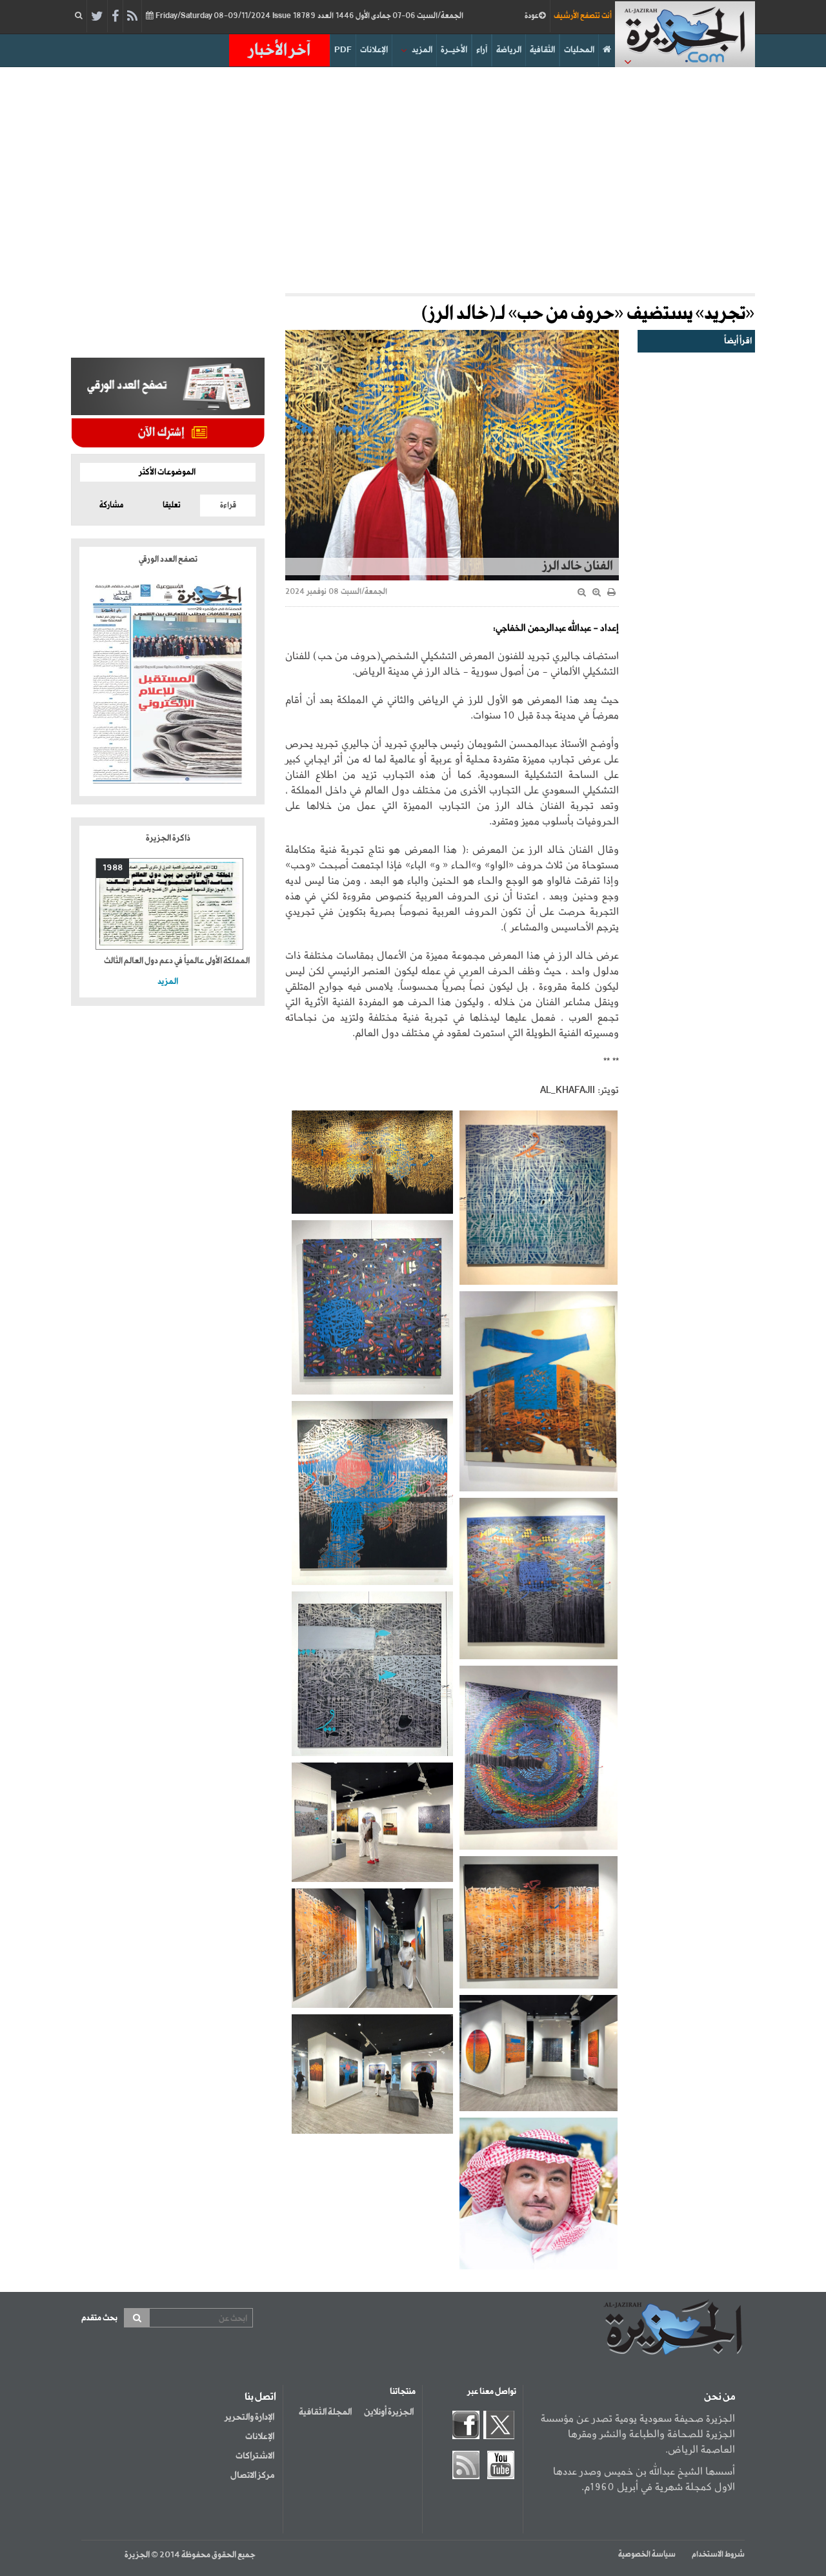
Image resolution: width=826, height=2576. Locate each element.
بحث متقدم (99, 2318)
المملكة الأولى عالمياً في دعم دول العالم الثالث (177, 961)
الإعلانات (374, 50)
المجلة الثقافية (325, 2412)
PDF (343, 50)
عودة (532, 16)
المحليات (579, 50)
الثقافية (542, 50)
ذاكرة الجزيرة (168, 838)
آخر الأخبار (279, 50)
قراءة (228, 506)
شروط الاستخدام (718, 2555)
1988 (113, 868)
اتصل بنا (260, 2397)
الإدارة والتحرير (249, 2417)
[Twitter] (97, 17)
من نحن (720, 2397)
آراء (482, 50)
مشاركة (111, 506)
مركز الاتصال (252, 2475)
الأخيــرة (454, 50)
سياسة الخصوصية (647, 2555)
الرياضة (509, 50)
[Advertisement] (413, 177)
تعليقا (172, 506)
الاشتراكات (255, 2456)
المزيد (422, 50)
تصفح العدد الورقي (168, 559)
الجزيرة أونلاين (389, 2412)
